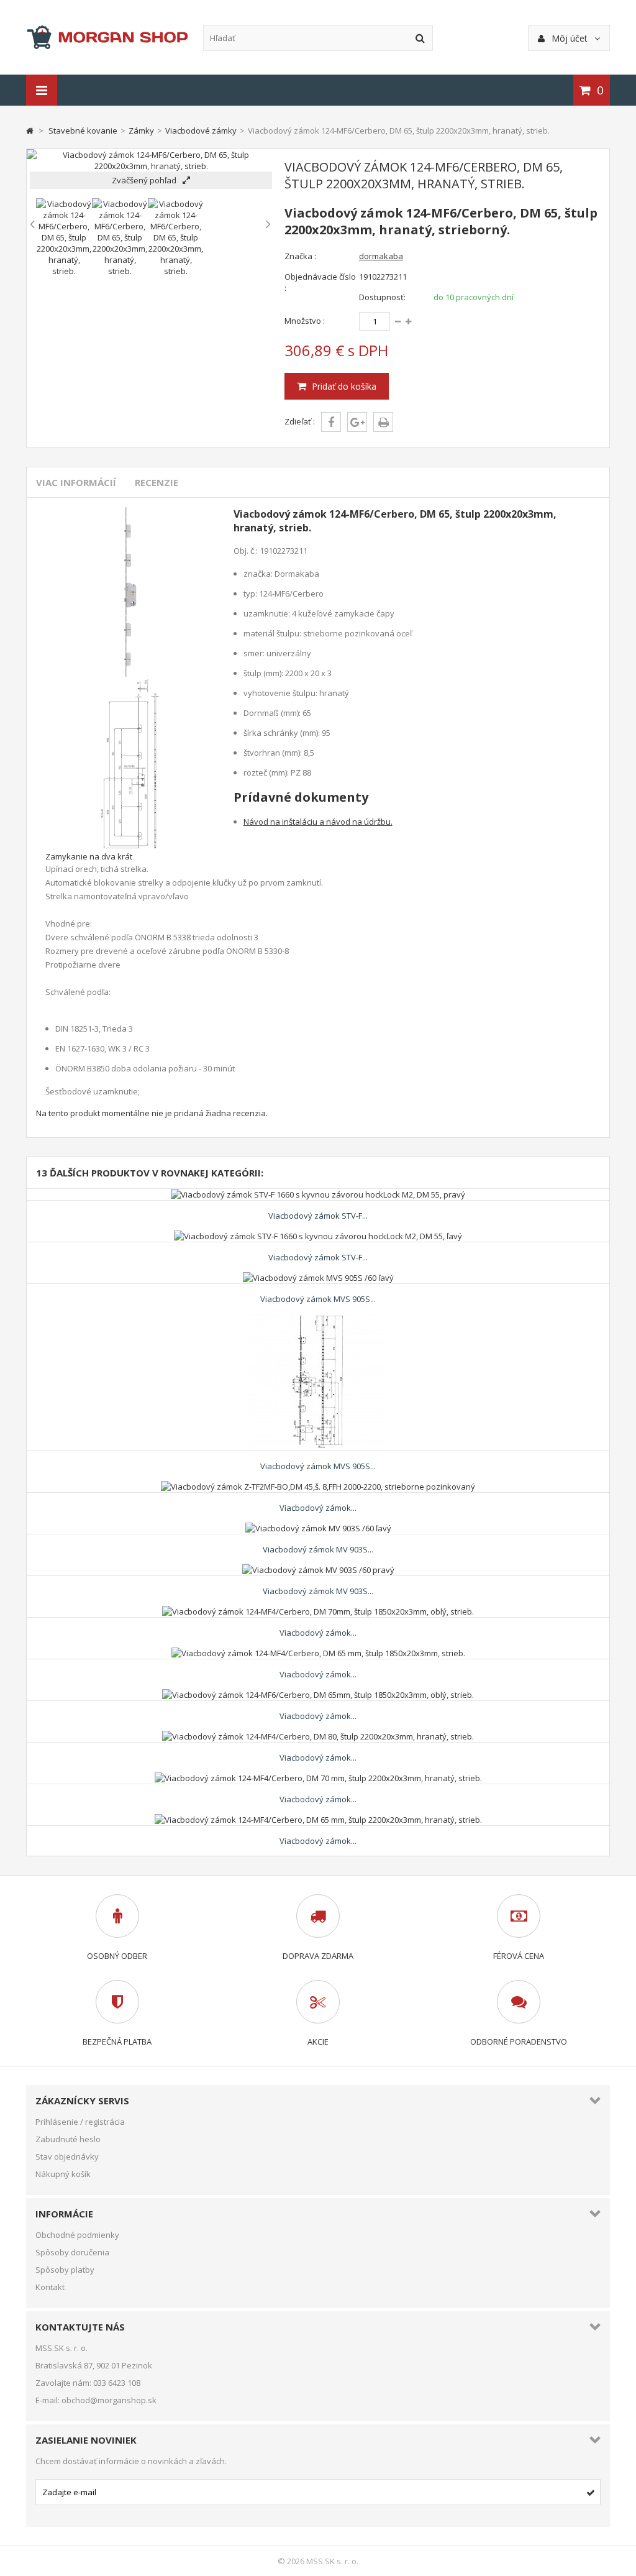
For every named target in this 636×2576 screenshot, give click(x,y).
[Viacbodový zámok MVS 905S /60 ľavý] (318, 1278)
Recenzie (157, 482)
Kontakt (50, 2287)
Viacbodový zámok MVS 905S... (318, 1299)
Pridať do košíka (343, 386)
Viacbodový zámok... (318, 1508)
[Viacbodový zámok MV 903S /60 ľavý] (318, 1528)
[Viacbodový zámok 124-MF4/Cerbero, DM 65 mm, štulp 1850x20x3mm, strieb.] (318, 1653)
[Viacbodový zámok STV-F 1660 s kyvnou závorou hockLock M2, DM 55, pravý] (318, 1194)
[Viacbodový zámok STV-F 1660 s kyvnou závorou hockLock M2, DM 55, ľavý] (318, 1236)
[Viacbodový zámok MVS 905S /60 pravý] (318, 1319)
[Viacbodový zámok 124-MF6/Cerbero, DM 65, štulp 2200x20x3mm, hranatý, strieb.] (64, 271)
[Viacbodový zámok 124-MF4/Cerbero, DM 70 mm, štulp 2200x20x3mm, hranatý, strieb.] (318, 1778)
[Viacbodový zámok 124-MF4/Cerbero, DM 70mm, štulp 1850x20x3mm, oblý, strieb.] (318, 1611)
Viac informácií (76, 482)
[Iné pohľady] (33, 224)
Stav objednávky (67, 2157)
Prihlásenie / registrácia (80, 2122)
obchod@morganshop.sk (109, 2400)
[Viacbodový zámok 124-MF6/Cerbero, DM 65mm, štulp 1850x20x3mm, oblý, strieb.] (318, 1695)
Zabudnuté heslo (68, 2139)
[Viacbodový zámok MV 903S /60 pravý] (318, 1570)
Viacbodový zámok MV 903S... (318, 1549)
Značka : (300, 256)
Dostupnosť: (382, 297)
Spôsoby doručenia (72, 2252)
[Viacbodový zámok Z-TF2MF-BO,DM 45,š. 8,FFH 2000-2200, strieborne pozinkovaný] (318, 1487)
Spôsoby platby (65, 2270)
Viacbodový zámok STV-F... (318, 1216)
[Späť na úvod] (30, 131)
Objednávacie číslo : (320, 282)
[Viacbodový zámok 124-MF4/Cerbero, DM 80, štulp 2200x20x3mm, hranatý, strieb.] (318, 1736)
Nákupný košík (63, 2174)
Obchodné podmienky (77, 2235)
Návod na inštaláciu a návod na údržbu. (318, 822)
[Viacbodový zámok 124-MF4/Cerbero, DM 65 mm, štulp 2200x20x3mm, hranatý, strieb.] (318, 1820)
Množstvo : (305, 321)
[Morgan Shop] (107, 37)
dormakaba (381, 256)
